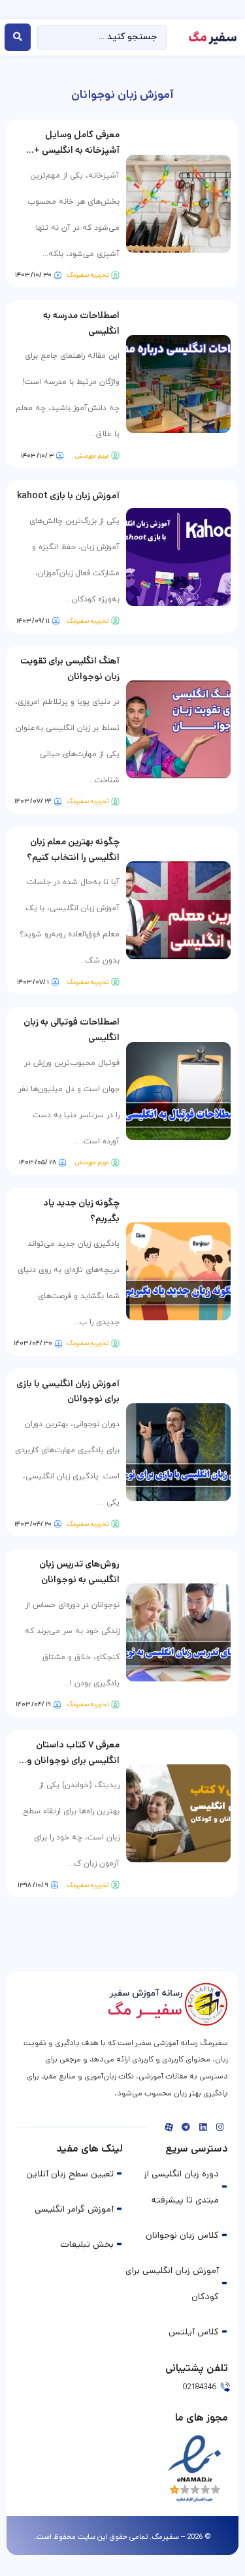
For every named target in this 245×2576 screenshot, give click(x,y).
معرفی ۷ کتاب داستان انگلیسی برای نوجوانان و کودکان (73, 1760)
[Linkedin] (203, 2127)
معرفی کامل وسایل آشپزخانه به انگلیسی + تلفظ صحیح (77, 150)
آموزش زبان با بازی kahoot (68, 496)
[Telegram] (186, 2127)
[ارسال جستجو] (18, 37)
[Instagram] (220, 2127)
